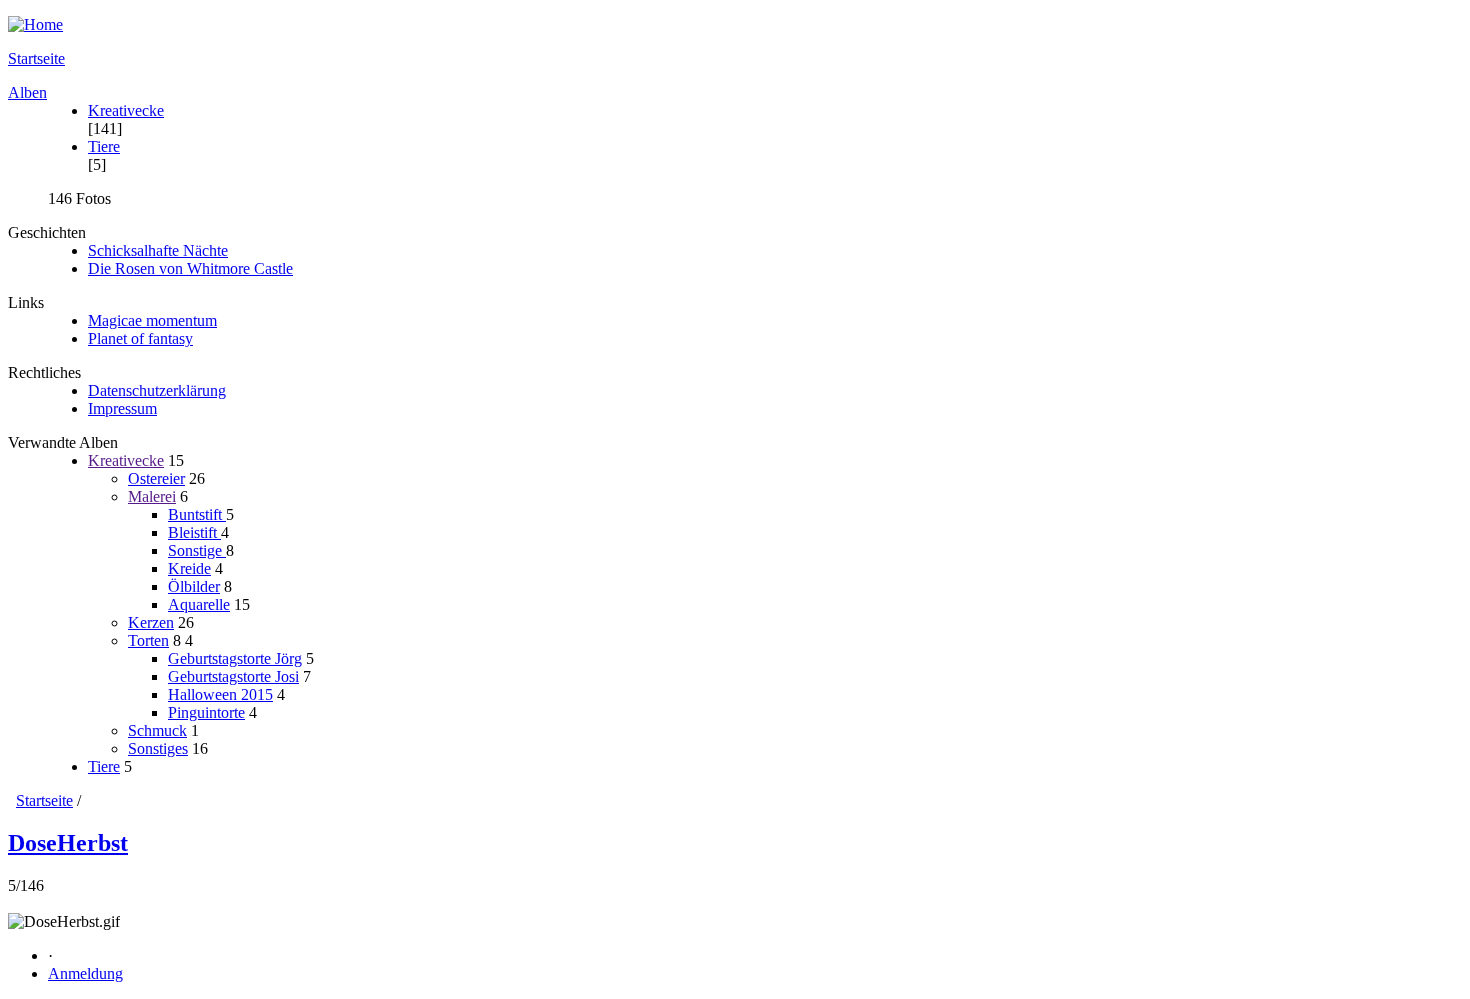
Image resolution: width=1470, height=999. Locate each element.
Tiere (104, 146)
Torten (148, 640)
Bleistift (194, 532)
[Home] (735, 25)
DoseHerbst (68, 843)
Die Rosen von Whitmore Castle (190, 268)
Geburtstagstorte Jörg (235, 658)
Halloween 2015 (220, 694)
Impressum (122, 408)
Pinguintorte (206, 712)
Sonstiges (158, 748)
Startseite (36, 58)
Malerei (152, 496)
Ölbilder (194, 586)
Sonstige (197, 550)
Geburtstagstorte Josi (233, 676)
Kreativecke (126, 110)
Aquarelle (199, 604)
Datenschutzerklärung (157, 390)
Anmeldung (85, 973)
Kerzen (151, 622)
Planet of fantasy (140, 338)
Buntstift (197, 514)
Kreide (189, 568)
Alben (27, 92)
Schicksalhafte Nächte (158, 250)
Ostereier (156, 478)
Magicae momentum (152, 320)
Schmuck (157, 730)
